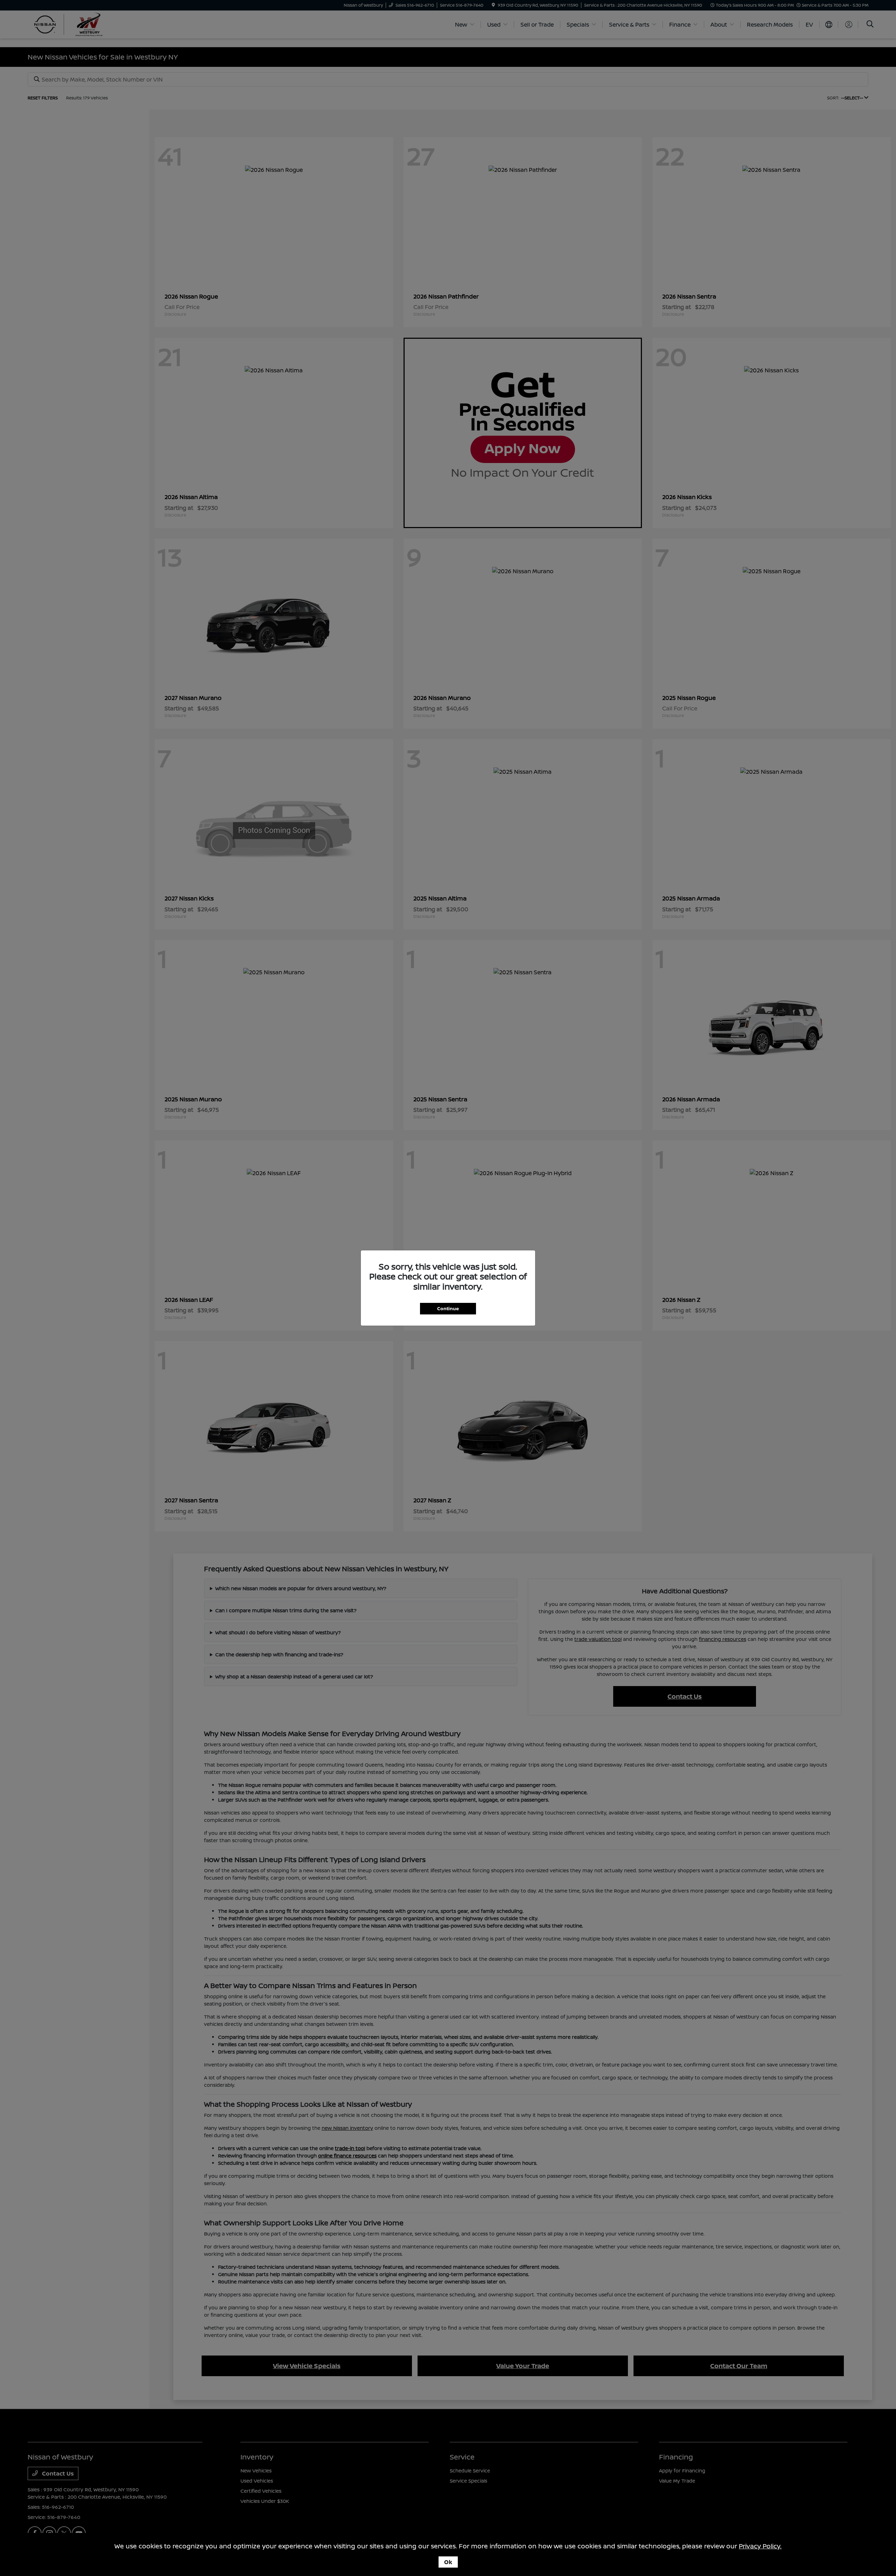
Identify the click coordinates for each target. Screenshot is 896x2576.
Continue (448, 1308)
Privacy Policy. (760, 2546)
